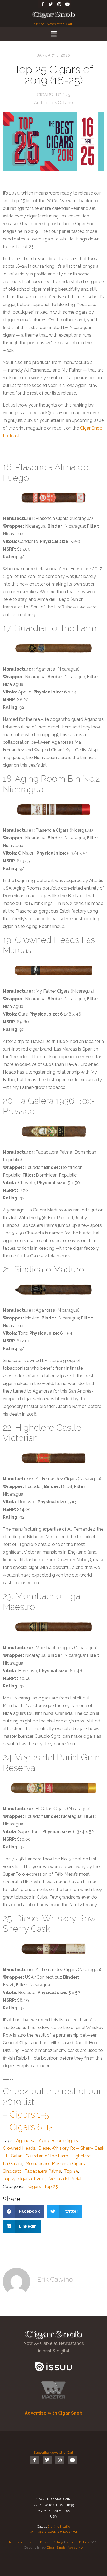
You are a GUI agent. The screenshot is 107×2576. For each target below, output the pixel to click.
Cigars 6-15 (32, 2127)
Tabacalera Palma (43, 2171)
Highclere (81, 2156)
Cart (69, 24)
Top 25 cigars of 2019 (25, 2179)
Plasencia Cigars (68, 2164)
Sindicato (12, 2171)
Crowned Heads (19, 2148)
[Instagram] (59, 4)
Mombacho (37, 2164)
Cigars (45, 95)
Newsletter (55, 24)
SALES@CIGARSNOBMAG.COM (53, 2532)
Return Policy (78, 2542)
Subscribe (37, 24)
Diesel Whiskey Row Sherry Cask (71, 2148)
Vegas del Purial (65, 2179)
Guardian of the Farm (47, 2156)
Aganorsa (26, 2141)
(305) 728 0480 (59, 2527)
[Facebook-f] (43, 4)
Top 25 (63, 95)
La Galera (12, 2164)
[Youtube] (67, 4)
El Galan (14, 2156)
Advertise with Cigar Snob (54, 2413)
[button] (23, 2211)
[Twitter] (51, 4)
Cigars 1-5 (29, 2114)
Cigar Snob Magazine (65, 2548)
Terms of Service (23, 2542)
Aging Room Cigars (58, 2141)
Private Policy (52, 2542)
